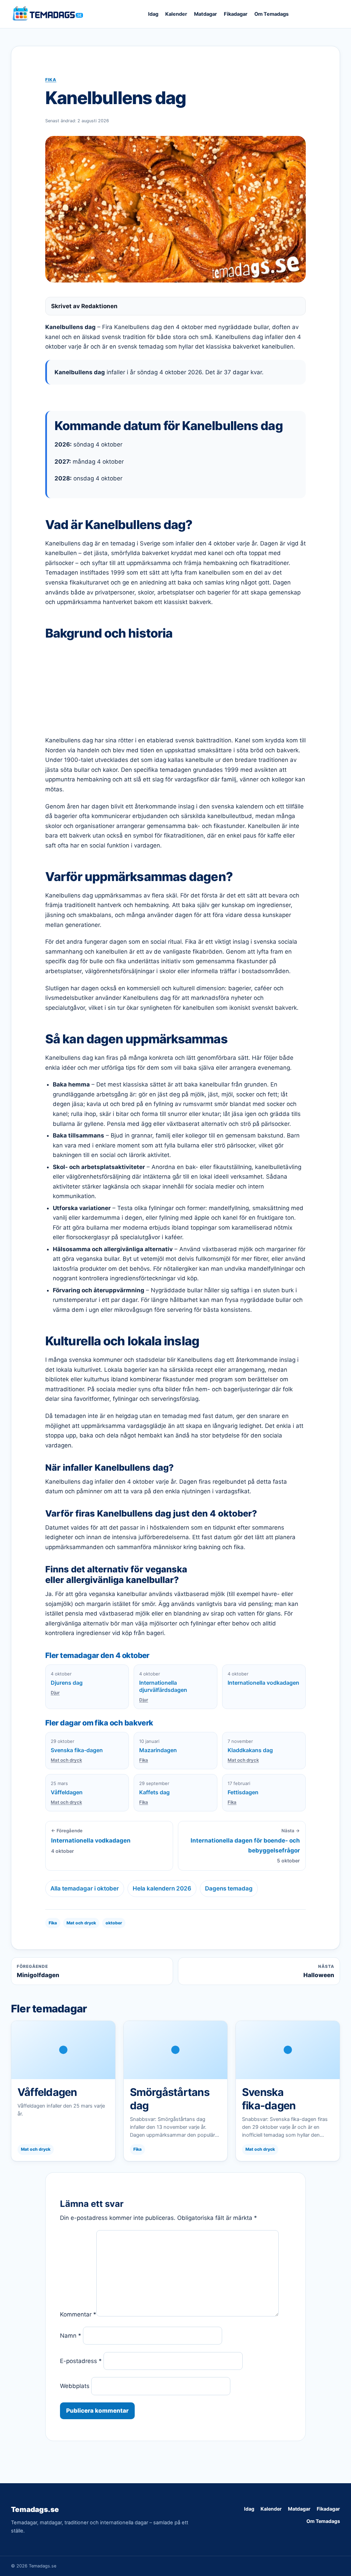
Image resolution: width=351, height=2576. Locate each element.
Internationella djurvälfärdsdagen (163, 1686)
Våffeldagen (67, 1792)
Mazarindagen (158, 1750)
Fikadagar (236, 14)
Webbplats (75, 2386)
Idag (153, 14)
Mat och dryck (66, 1760)
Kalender (176, 14)
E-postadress (81, 2361)
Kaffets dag (154, 1792)
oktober (114, 1923)
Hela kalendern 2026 (162, 1888)
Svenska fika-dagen (77, 1750)
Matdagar (205, 14)
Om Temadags (271, 14)
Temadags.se (35, 2509)
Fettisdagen (243, 1792)
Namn (71, 2336)
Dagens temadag (229, 1888)
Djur (55, 1693)
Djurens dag (67, 1683)
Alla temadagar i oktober (85, 1888)
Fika (51, 80)
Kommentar (78, 2314)
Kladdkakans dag (250, 1750)
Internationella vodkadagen (263, 1683)
